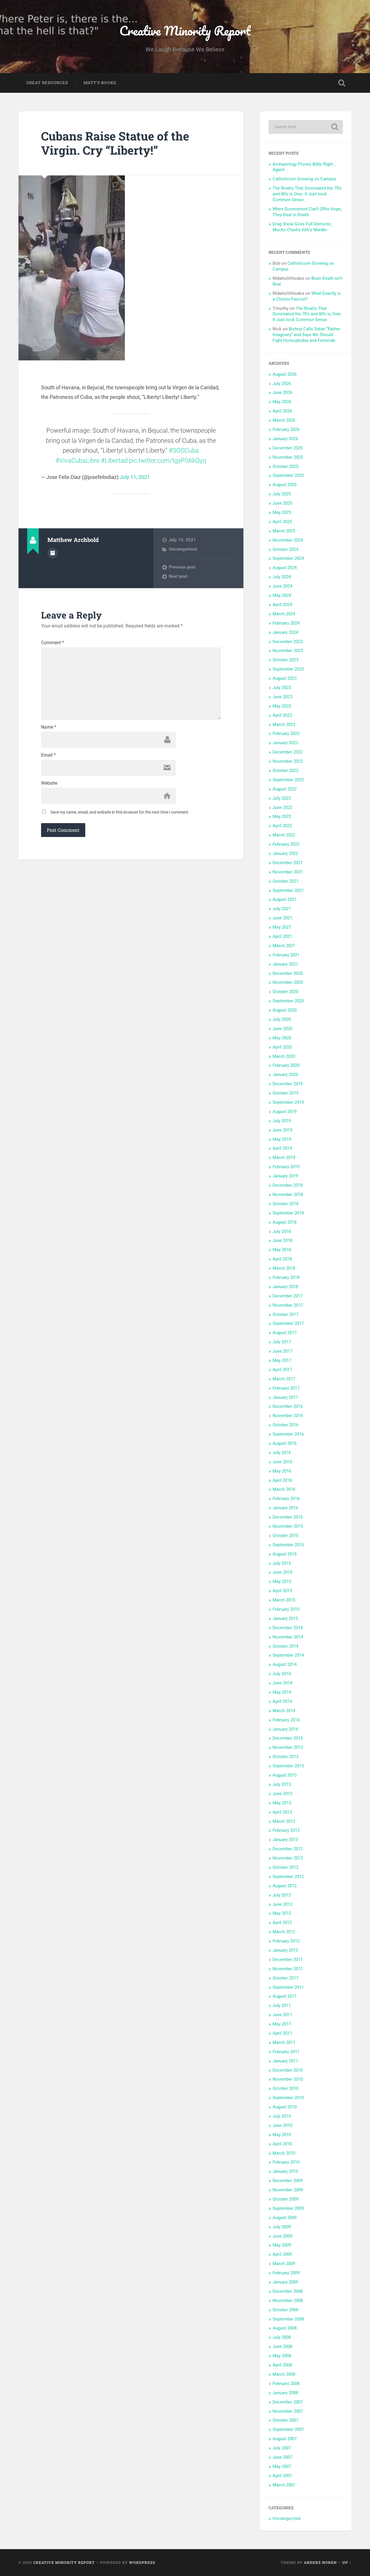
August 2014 (285, 1664)
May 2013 (282, 1803)
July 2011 (282, 2005)
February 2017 (286, 1388)
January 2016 (285, 1508)
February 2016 (286, 1499)
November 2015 (288, 1526)
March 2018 (284, 1268)
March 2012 (284, 1932)
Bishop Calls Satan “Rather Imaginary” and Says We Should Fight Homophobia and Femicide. (306, 335)
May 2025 (282, 512)
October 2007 (285, 2420)
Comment (53, 643)
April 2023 (282, 715)
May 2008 (282, 2356)
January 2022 (285, 853)
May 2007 (282, 2466)
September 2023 (288, 669)
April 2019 (282, 1148)
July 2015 (282, 1563)
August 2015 (285, 1554)
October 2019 (285, 1093)
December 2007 (288, 2402)
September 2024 (288, 558)
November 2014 (288, 1637)
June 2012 (282, 1904)
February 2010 (286, 2162)
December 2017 (288, 1296)
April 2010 (282, 2144)
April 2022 (282, 826)
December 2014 (288, 1628)
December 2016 (288, 1406)
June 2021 (282, 918)
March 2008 (284, 2374)
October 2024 (285, 549)
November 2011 (288, 1969)
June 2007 (282, 2457)
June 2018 (282, 1240)
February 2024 (286, 623)
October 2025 (285, 466)
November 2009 (288, 2190)
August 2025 (285, 485)
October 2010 (285, 2088)
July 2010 (282, 2116)
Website (49, 783)
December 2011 (288, 1960)
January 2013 (285, 1840)
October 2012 (285, 1867)
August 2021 (285, 899)
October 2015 (285, 1536)
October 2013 (285, 1757)
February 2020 (286, 1065)
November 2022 (288, 761)
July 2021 (282, 909)
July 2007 (282, 2448)
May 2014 (282, 1692)
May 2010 (282, 2135)
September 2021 (288, 890)
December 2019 (288, 1084)
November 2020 (288, 982)
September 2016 (288, 1434)
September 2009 (288, 2208)
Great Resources (47, 83)
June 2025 (282, 503)
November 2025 (288, 457)
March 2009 (284, 2264)
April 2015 (282, 1591)
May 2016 (282, 1471)
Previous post (182, 567)
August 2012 (285, 1886)
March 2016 (284, 1489)
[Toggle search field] (342, 83)
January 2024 (285, 632)
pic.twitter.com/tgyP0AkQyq (168, 461)
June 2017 (282, 1351)
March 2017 (284, 1379)
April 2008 (282, 2365)
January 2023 (285, 743)
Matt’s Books (100, 83)
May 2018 (282, 1250)
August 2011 (285, 1996)
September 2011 (288, 1987)
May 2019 (282, 1139)
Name (49, 727)
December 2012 (288, 1849)
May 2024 (282, 595)
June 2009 (282, 2236)
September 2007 (288, 2429)
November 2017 (288, 1305)
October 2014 (285, 1646)
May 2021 (282, 927)
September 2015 (288, 1545)
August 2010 (285, 2107)
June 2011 (282, 2015)
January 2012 (285, 1950)
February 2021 (286, 955)
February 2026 (286, 429)
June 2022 (282, 808)
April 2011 (282, 2033)
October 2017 (285, 1314)
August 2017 (285, 1333)
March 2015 (284, 1600)
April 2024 (282, 605)
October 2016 (285, 1425)
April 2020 (282, 1047)
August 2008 (285, 2328)
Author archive (53, 553)
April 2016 (282, 1480)
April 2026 (282, 411)
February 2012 (286, 1941)
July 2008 (282, 2337)
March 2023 (284, 725)
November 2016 (288, 1416)
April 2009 (282, 2254)
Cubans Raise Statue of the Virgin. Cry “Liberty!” (115, 143)
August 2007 (285, 2439)
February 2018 (286, 1277)
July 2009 (282, 2227)
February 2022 (286, 844)
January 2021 (285, 964)
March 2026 (284, 420)
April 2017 (282, 1370)
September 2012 (288, 1877)
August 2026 (285, 374)
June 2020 (282, 1029)
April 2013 (282, 1812)
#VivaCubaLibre (77, 461)
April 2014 (282, 1701)
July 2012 (282, 1895)
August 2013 (285, 1775)
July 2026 (282, 384)
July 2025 (282, 494)
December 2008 (288, 2291)
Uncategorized (183, 549)
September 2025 (288, 475)
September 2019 (288, 1102)
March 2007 (284, 2485)
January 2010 (285, 2171)
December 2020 (288, 973)
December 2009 (288, 2181)
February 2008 (286, 2384)
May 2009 (282, 2245)
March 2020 (284, 1056)
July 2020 (282, 1019)
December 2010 (288, 2070)
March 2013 (284, 1821)
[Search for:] (306, 127)
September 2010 (288, 2098)
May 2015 (282, 1581)
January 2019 (285, 1176)
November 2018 (288, 1195)
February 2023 (286, 734)
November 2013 (288, 1747)
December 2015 (288, 1517)
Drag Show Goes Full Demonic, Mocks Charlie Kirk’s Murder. (302, 227)
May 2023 (282, 706)
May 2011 (282, 2024)
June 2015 (282, 1572)
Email (48, 755)
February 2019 (286, 1167)
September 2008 (288, 2319)
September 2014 (288, 1655)
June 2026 (282, 392)
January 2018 (285, 1287)
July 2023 (282, 688)
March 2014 (284, 1711)
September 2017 (288, 1323)
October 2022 (285, 771)
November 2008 (288, 2301)
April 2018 (282, 1259)
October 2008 (285, 2310)
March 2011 (284, 2042)
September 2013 (288, 1766)
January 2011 (285, 2061)
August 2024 (285, 568)
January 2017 (285, 1397)
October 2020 (285, 992)
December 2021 (288, 863)
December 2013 (288, 1738)
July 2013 (282, 1784)
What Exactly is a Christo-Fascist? (307, 296)
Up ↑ (347, 2562)
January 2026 (285, 439)
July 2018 (282, 1231)
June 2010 (282, 2125)
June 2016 (282, 1462)
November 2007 (288, 2411)
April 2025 (282, 522)
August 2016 (285, 1443)
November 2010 (288, 2079)
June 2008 (282, 2347)
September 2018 (288, 1213)
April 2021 (282, 936)
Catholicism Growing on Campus (304, 179)
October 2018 (285, 1204)
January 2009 (285, 2282)
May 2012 (282, 1913)
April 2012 (282, 1923)
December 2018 (288, 1185)
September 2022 (288, 780)
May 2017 (282, 1360)
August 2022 (285, 789)
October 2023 (285, 660)
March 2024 (284, 614)
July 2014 (282, 1674)
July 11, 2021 (135, 477)
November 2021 (288, 872)
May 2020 (282, 1038)
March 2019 (284, 1158)
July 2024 (282, 577)
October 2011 (285, 1978)
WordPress (142, 2562)
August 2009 (285, 2218)
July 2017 (282, 1342)
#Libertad (114, 461)
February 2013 (286, 1830)
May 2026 (282, 402)
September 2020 (288, 1001)
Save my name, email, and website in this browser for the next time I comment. (120, 812)
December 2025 (288, 448)
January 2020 (285, 1075)
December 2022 (288, 752)
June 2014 (282, 1683)
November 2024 (288, 540)
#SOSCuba (184, 450)
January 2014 (285, 1729)
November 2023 (288, 651)
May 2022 (282, 816)
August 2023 (285, 678)
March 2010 (284, 2153)
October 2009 (285, 2199)
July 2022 (282, 798)
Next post (178, 576)
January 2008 (285, 2393)
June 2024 (282, 586)
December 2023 (288, 642)
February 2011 (286, 2052)
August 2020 (285, 1010)
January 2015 (285, 1618)
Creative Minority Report (185, 30)
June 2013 (282, 1794)
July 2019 (282, 1121)
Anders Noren (320, 2562)
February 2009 (286, 2273)
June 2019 (282, 1130)
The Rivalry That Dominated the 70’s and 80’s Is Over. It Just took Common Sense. (307, 194)
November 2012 (288, 1858)
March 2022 (284, 835)
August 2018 (285, 1222)
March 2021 (284, 946)
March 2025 (284, 531)
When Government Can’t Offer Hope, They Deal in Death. (307, 212)
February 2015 (286, 1609)
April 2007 (282, 2476)
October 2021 (285, 881)
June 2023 (282, 697)
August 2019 (285, 1112)
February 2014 (286, 1720)
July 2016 (282, 1453)
